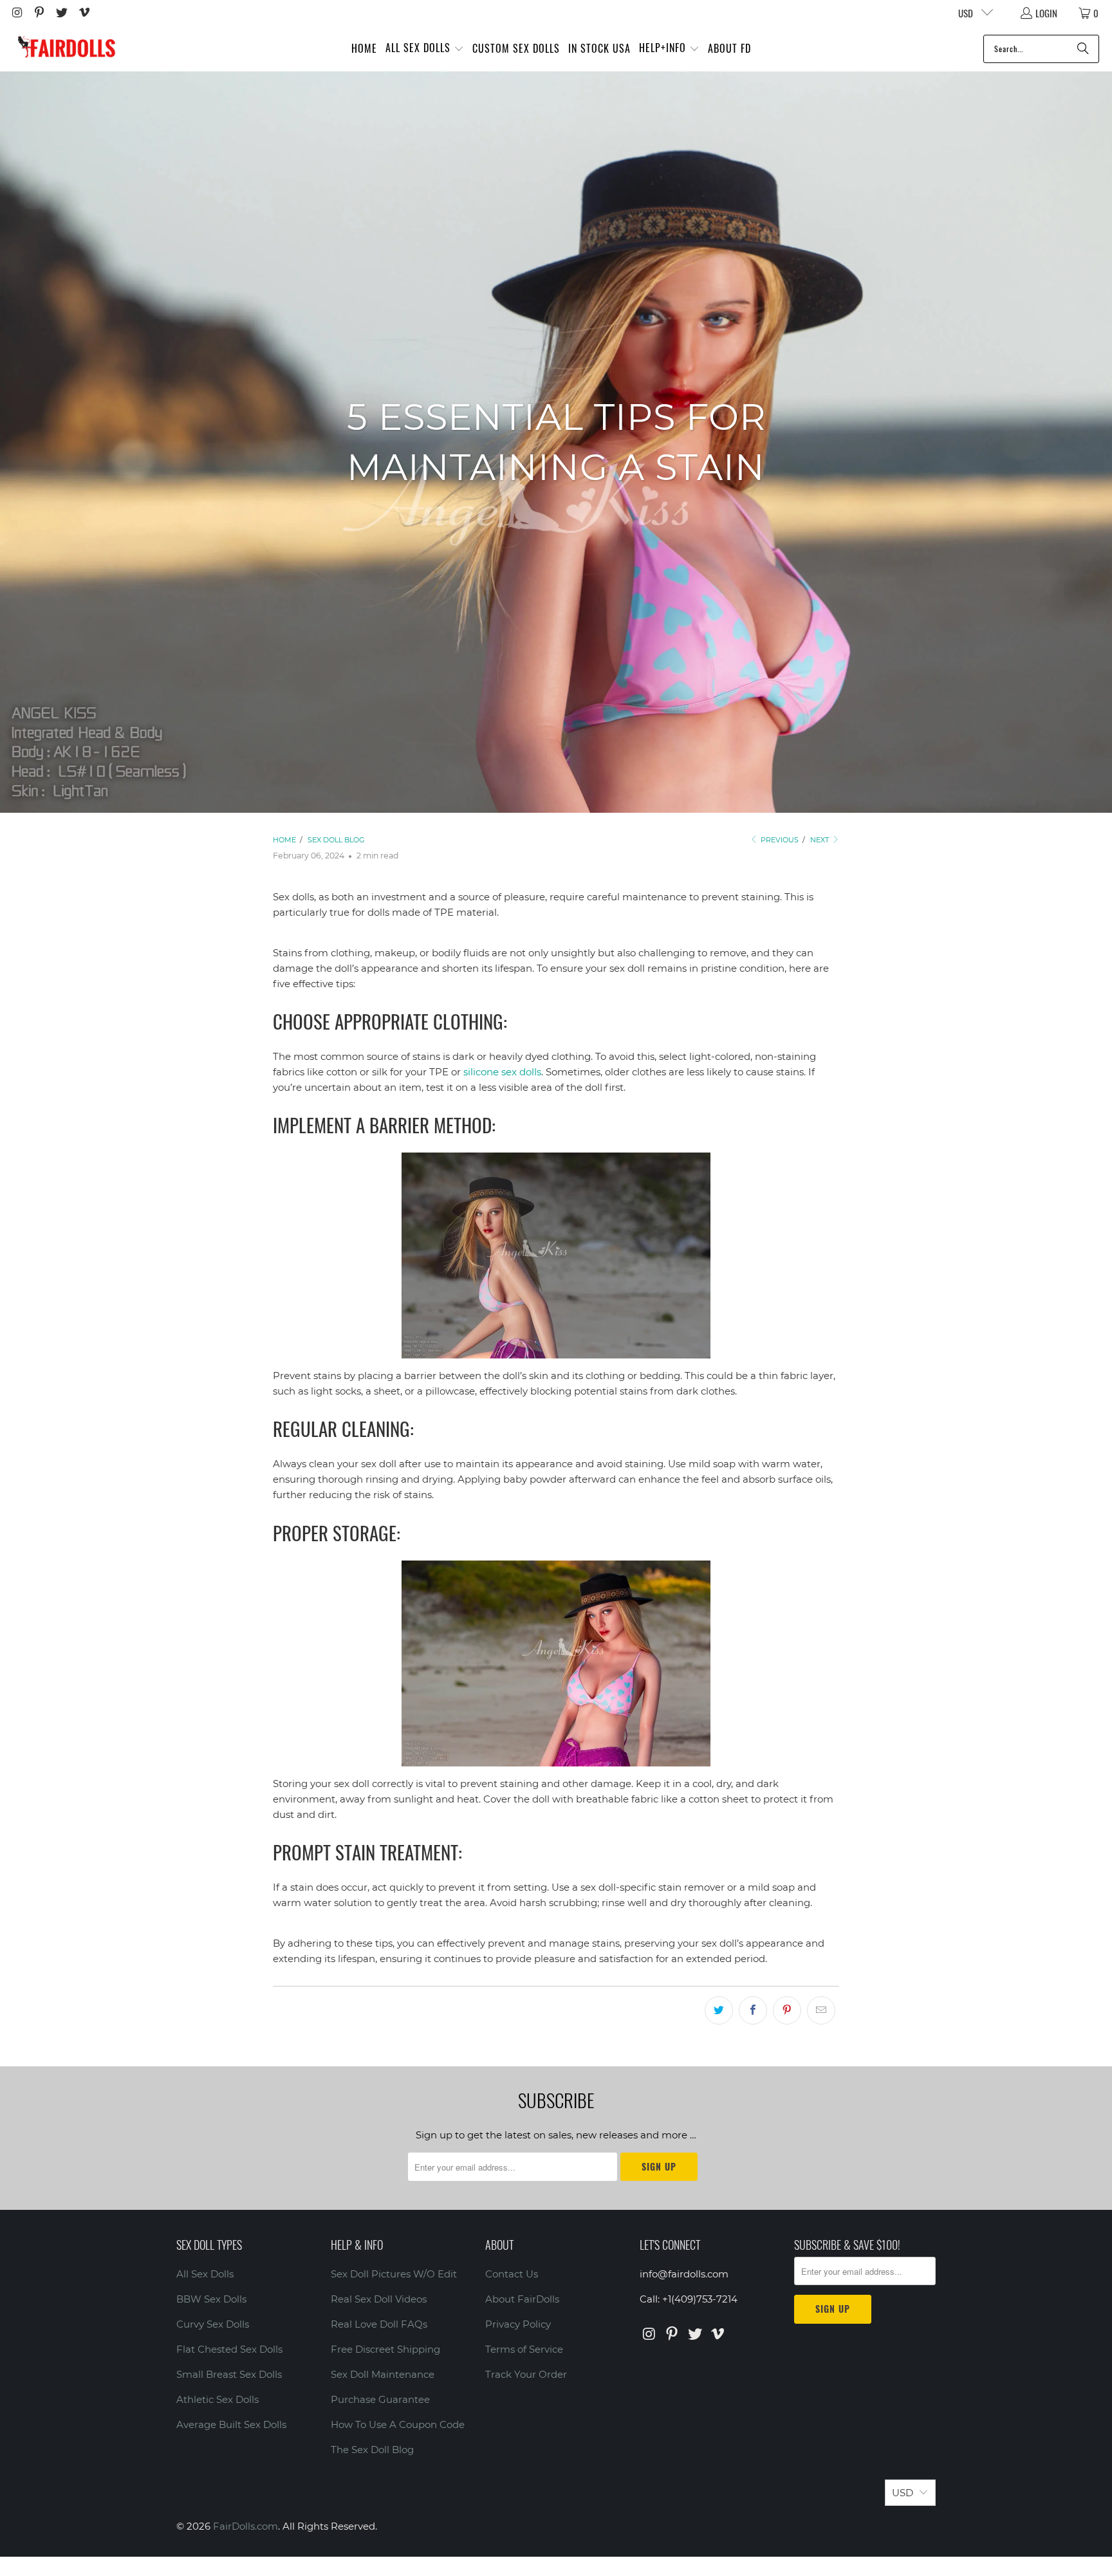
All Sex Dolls (205, 2274)
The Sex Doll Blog (372, 2450)
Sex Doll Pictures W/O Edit (394, 2274)
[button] (425, 49)
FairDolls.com (246, 2526)
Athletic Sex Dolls (218, 2399)
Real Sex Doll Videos (379, 2299)
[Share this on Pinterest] (787, 2010)
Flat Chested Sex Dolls (229, 2349)
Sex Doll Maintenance (383, 2374)
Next (820, 840)
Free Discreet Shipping (385, 2349)
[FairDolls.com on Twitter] (61, 13)
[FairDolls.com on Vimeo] (83, 13)
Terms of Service (524, 2349)
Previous (779, 840)
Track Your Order (526, 2374)
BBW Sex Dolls (211, 2299)
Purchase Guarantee (380, 2399)
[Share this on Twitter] (719, 2010)
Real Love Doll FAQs (379, 2324)
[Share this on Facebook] (753, 2010)
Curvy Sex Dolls (213, 2324)
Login (1046, 13)
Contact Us (512, 2274)
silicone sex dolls (502, 1072)
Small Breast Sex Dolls (229, 2374)
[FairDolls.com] (66, 49)
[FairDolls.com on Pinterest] (39, 13)
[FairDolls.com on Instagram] (16, 13)
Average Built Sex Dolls (231, 2424)
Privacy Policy (518, 2324)
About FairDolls (522, 2299)
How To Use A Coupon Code (398, 2424)
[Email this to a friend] (821, 2010)
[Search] (1083, 49)
